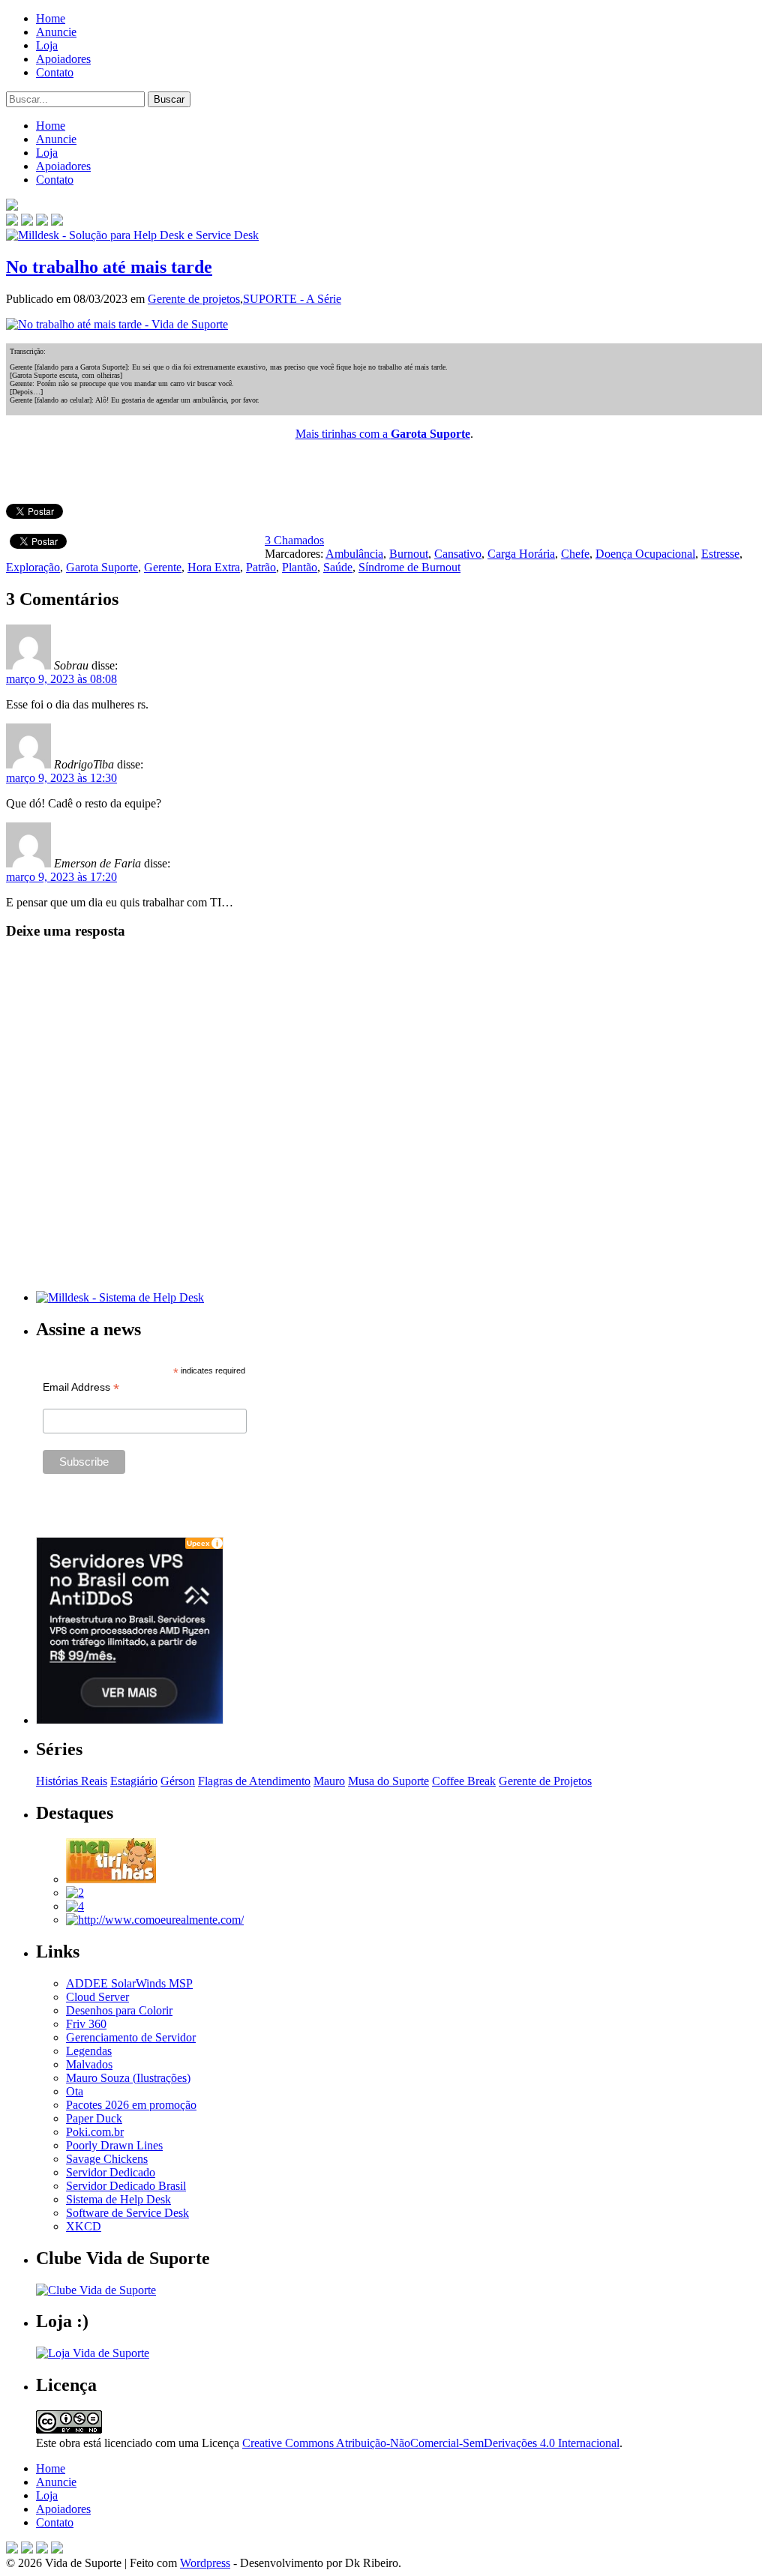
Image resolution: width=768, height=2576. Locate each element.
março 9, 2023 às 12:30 (61, 778)
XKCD (84, 2226)
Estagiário (134, 1781)
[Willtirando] (75, 1893)
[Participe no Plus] (42, 2549)
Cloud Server (97, 1997)
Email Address (81, 1387)
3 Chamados (294, 540)
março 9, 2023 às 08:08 (61, 679)
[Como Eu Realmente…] (155, 1920)
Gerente (163, 567)
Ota (75, 2091)
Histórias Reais (72, 1781)
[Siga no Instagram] (57, 2549)
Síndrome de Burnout (409, 567)
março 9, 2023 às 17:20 (61, 877)
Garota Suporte (102, 567)
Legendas (89, 2051)
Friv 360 (86, 2024)
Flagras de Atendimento (254, 1781)
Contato (55, 72)
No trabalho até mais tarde (109, 267)
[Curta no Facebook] (27, 222)
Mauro (329, 1781)
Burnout (409, 554)
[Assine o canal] (57, 222)
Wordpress (205, 2563)
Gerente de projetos (194, 299)
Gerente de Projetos (545, 1781)
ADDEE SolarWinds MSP (129, 1983)
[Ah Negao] (75, 1906)
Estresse (720, 554)
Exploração (33, 567)
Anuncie (56, 32)
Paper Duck (94, 2118)
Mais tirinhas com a (383, 434)
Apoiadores (63, 59)
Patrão (261, 567)
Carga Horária (521, 554)
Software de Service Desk (127, 2213)
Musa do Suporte (388, 1781)
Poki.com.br (95, 2132)
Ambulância (354, 554)
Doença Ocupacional (645, 554)
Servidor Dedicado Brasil (126, 2186)
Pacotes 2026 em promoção (131, 2105)
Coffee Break (464, 1781)
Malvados (89, 2064)
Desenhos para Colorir (119, 2010)
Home (51, 18)
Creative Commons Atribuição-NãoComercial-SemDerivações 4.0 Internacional (431, 2443)
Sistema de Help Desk (118, 2199)
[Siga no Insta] (12, 222)
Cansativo (458, 554)
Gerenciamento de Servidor (131, 2037)
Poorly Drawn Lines (114, 2145)
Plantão (300, 567)
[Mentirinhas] (111, 1879)
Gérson (178, 1781)
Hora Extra (214, 567)
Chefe (575, 554)
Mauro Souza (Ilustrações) (128, 2078)
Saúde (338, 567)
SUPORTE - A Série (292, 299)
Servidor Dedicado (111, 2172)
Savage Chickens (107, 2159)
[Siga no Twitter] (42, 222)
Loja (47, 45)
